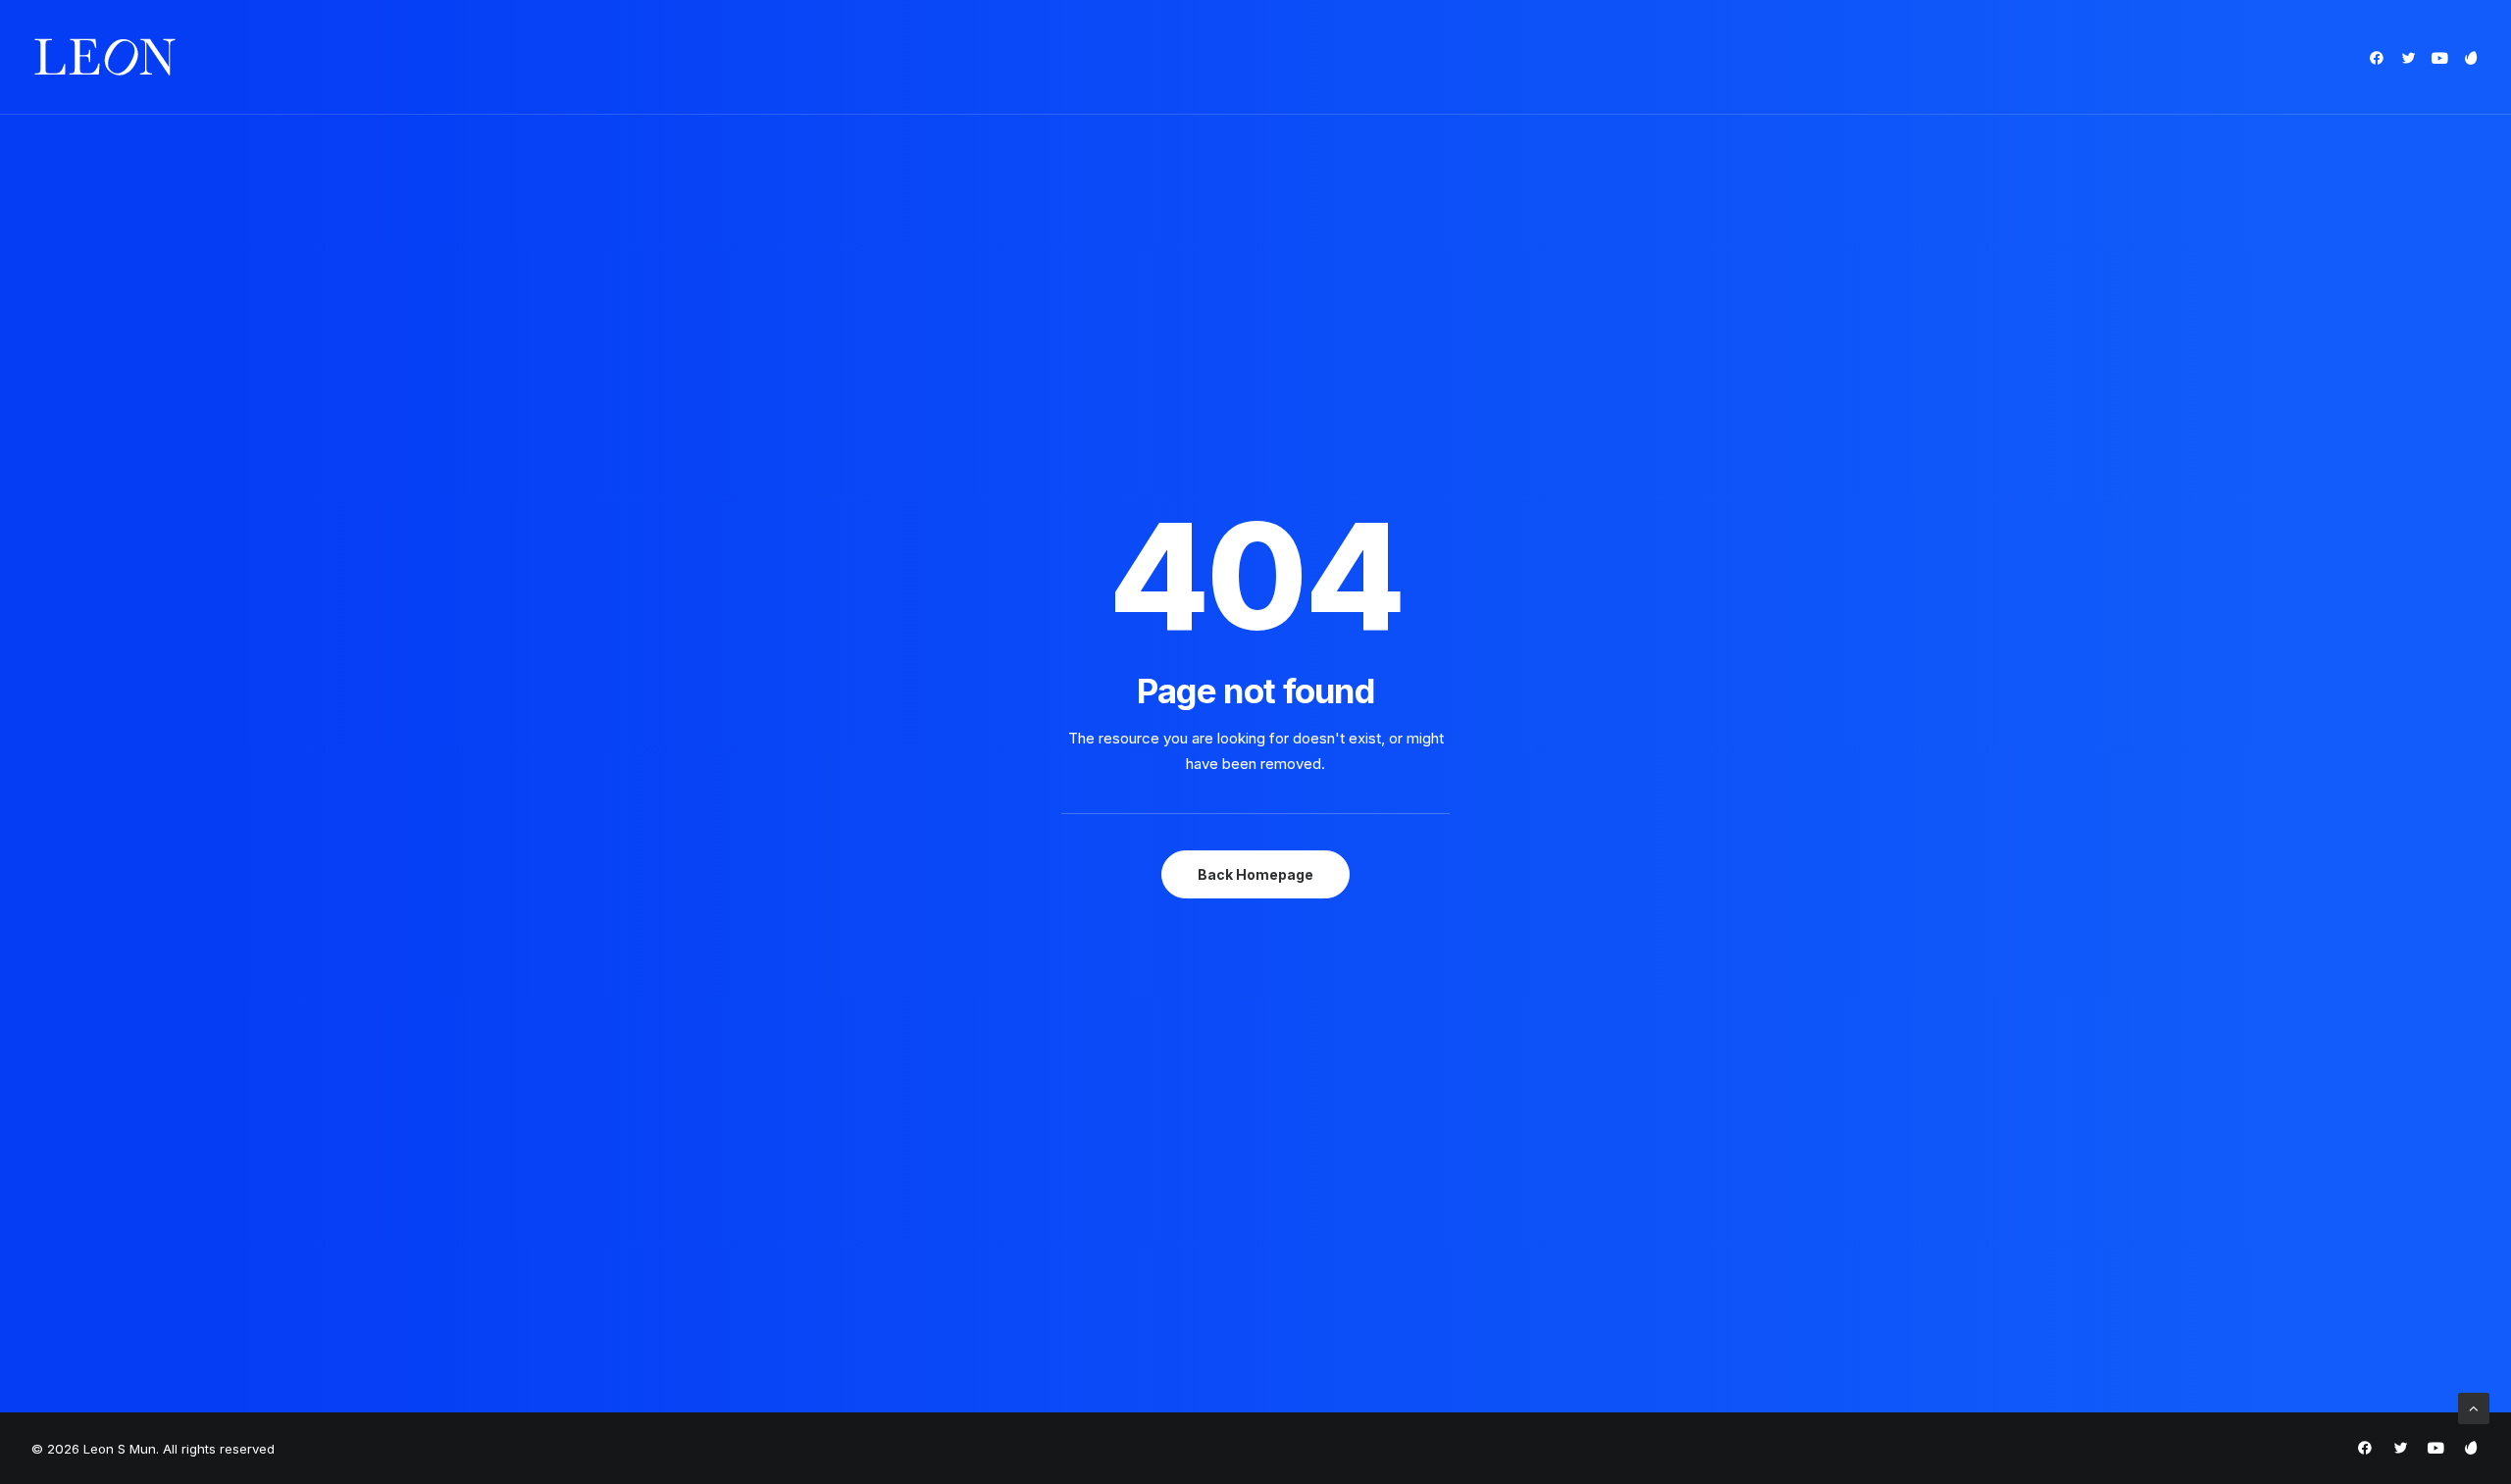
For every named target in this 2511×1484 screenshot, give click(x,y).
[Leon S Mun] (105, 57)
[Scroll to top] (2474, 1407)
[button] (2380, 57)
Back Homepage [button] (1255, 874)
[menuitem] (2380, 57)
